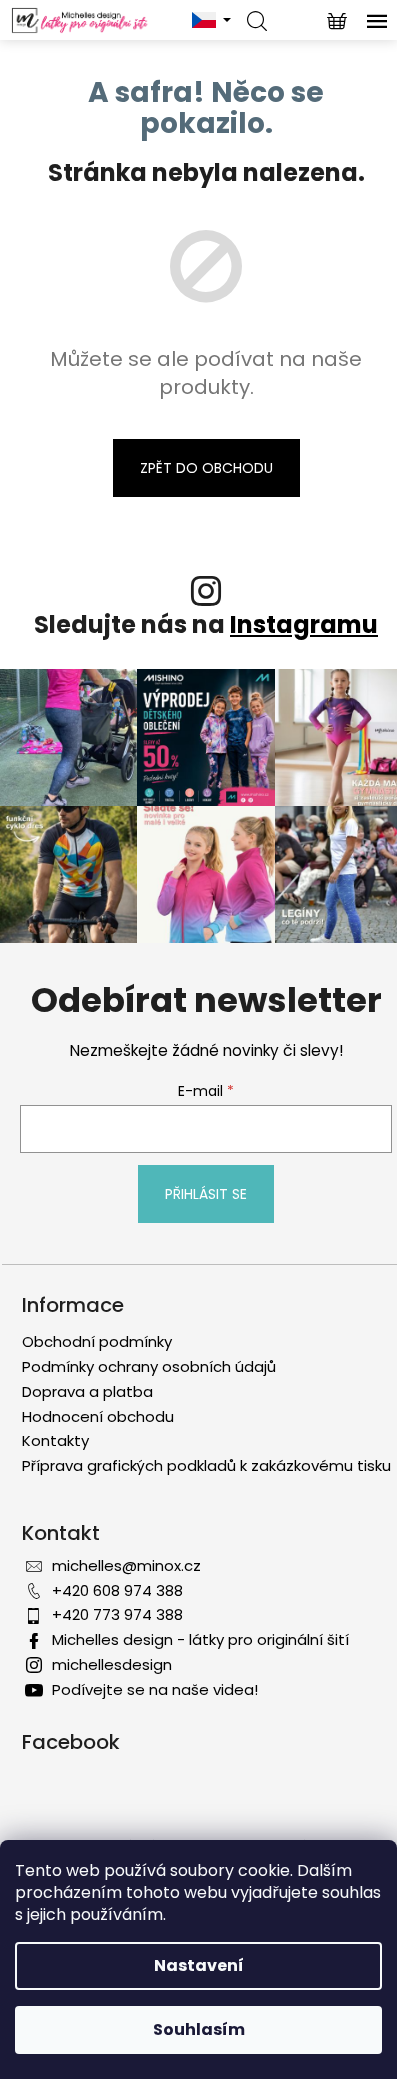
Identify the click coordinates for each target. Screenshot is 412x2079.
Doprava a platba (87, 1391)
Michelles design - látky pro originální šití (200, 1639)
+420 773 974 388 (117, 1614)
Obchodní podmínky (97, 1341)
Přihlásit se (206, 1194)
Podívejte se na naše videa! (155, 1689)
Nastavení (199, 1965)
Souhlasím (199, 2029)
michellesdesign (112, 1664)
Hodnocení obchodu (98, 1416)
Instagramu (304, 624)
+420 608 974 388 (117, 1590)
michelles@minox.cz (126, 1565)
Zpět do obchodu (206, 468)
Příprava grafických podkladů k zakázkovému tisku (206, 1465)
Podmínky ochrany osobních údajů (149, 1366)
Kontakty (55, 1440)
